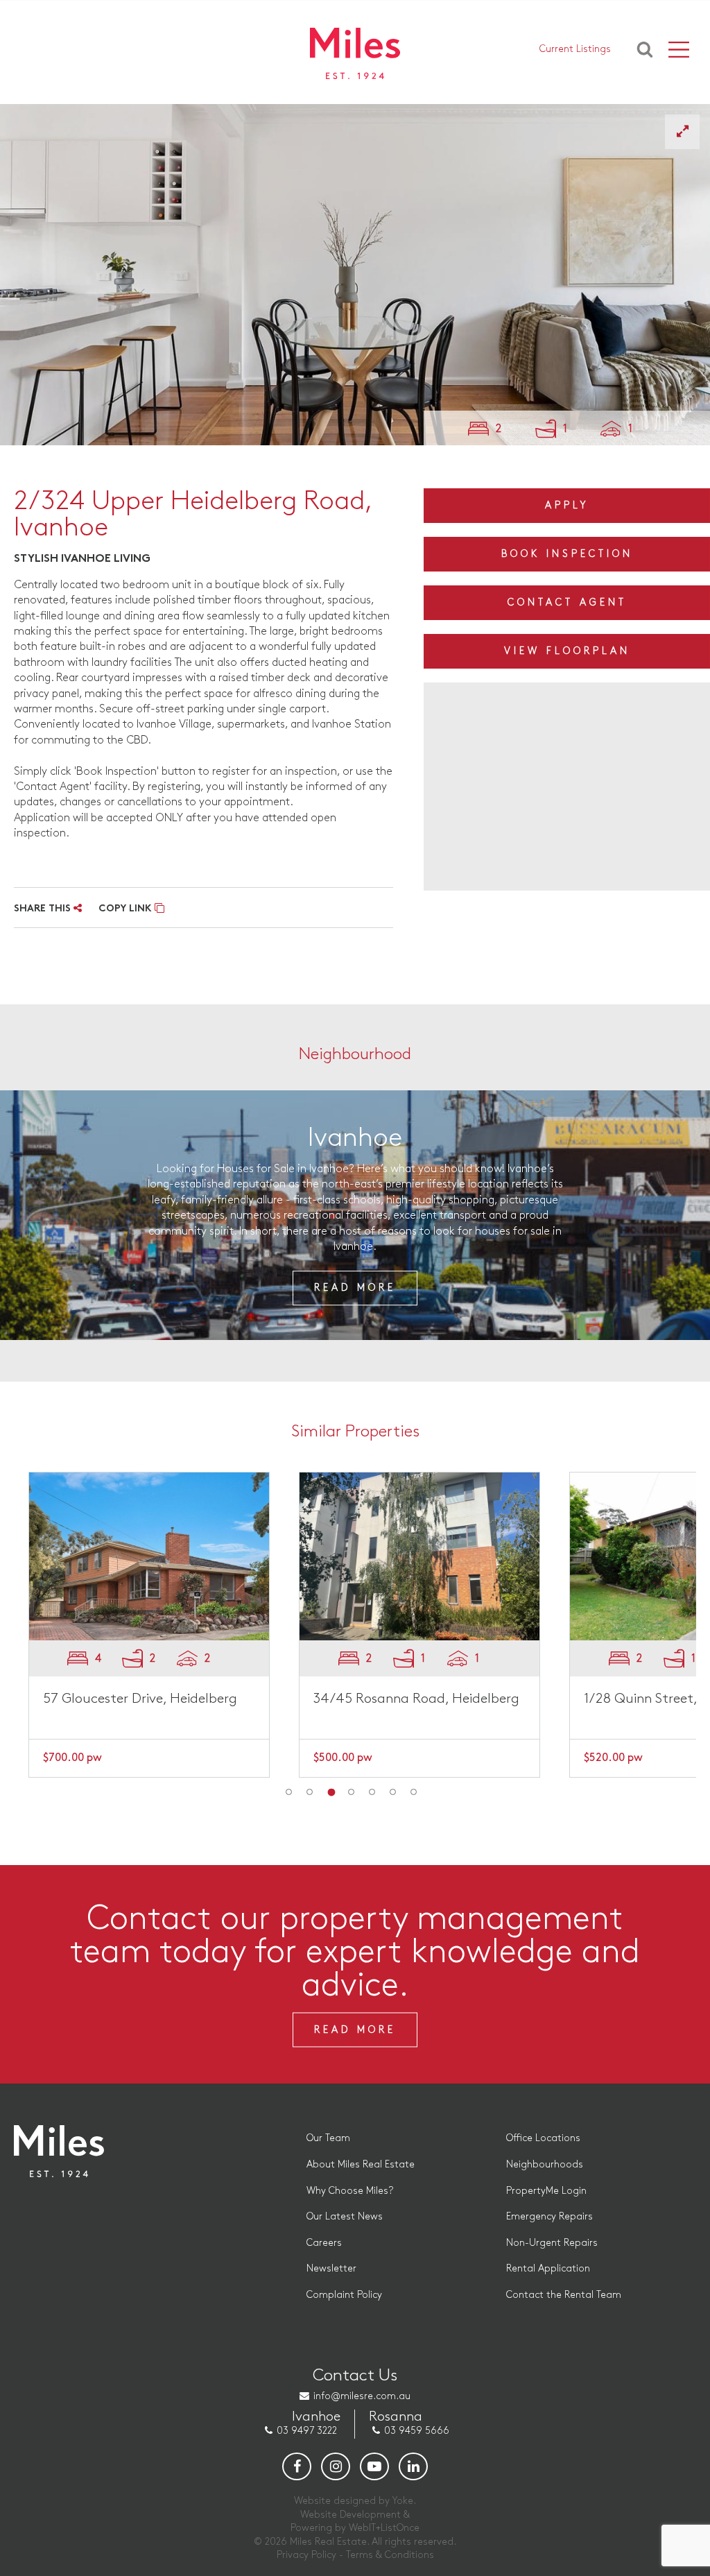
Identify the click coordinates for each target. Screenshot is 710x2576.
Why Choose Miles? (350, 2191)
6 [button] (393, 1792)
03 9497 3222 (307, 2431)
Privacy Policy (306, 2555)
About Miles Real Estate (361, 2164)
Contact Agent (567, 602)
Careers (324, 2243)
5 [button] (372, 1792)
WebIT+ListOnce (384, 2528)
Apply (567, 505)
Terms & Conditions (390, 2555)
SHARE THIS (44, 909)
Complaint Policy (344, 2295)
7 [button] (414, 1792)
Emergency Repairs (549, 2216)
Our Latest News (345, 2216)
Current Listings (575, 49)
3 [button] (331, 1792)
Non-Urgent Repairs (552, 2243)
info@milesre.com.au (362, 2396)
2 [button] (310, 1792)
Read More (355, 1287)
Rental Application (548, 2268)
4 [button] (352, 1792)
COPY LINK (127, 909)
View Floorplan (567, 651)
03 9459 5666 (417, 2431)
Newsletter (331, 2268)
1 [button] (289, 1792)
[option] (355, 275)
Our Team (328, 2138)
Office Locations (543, 2138)
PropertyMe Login (546, 2191)
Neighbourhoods (545, 2164)
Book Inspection (567, 554)
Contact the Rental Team (564, 2295)
